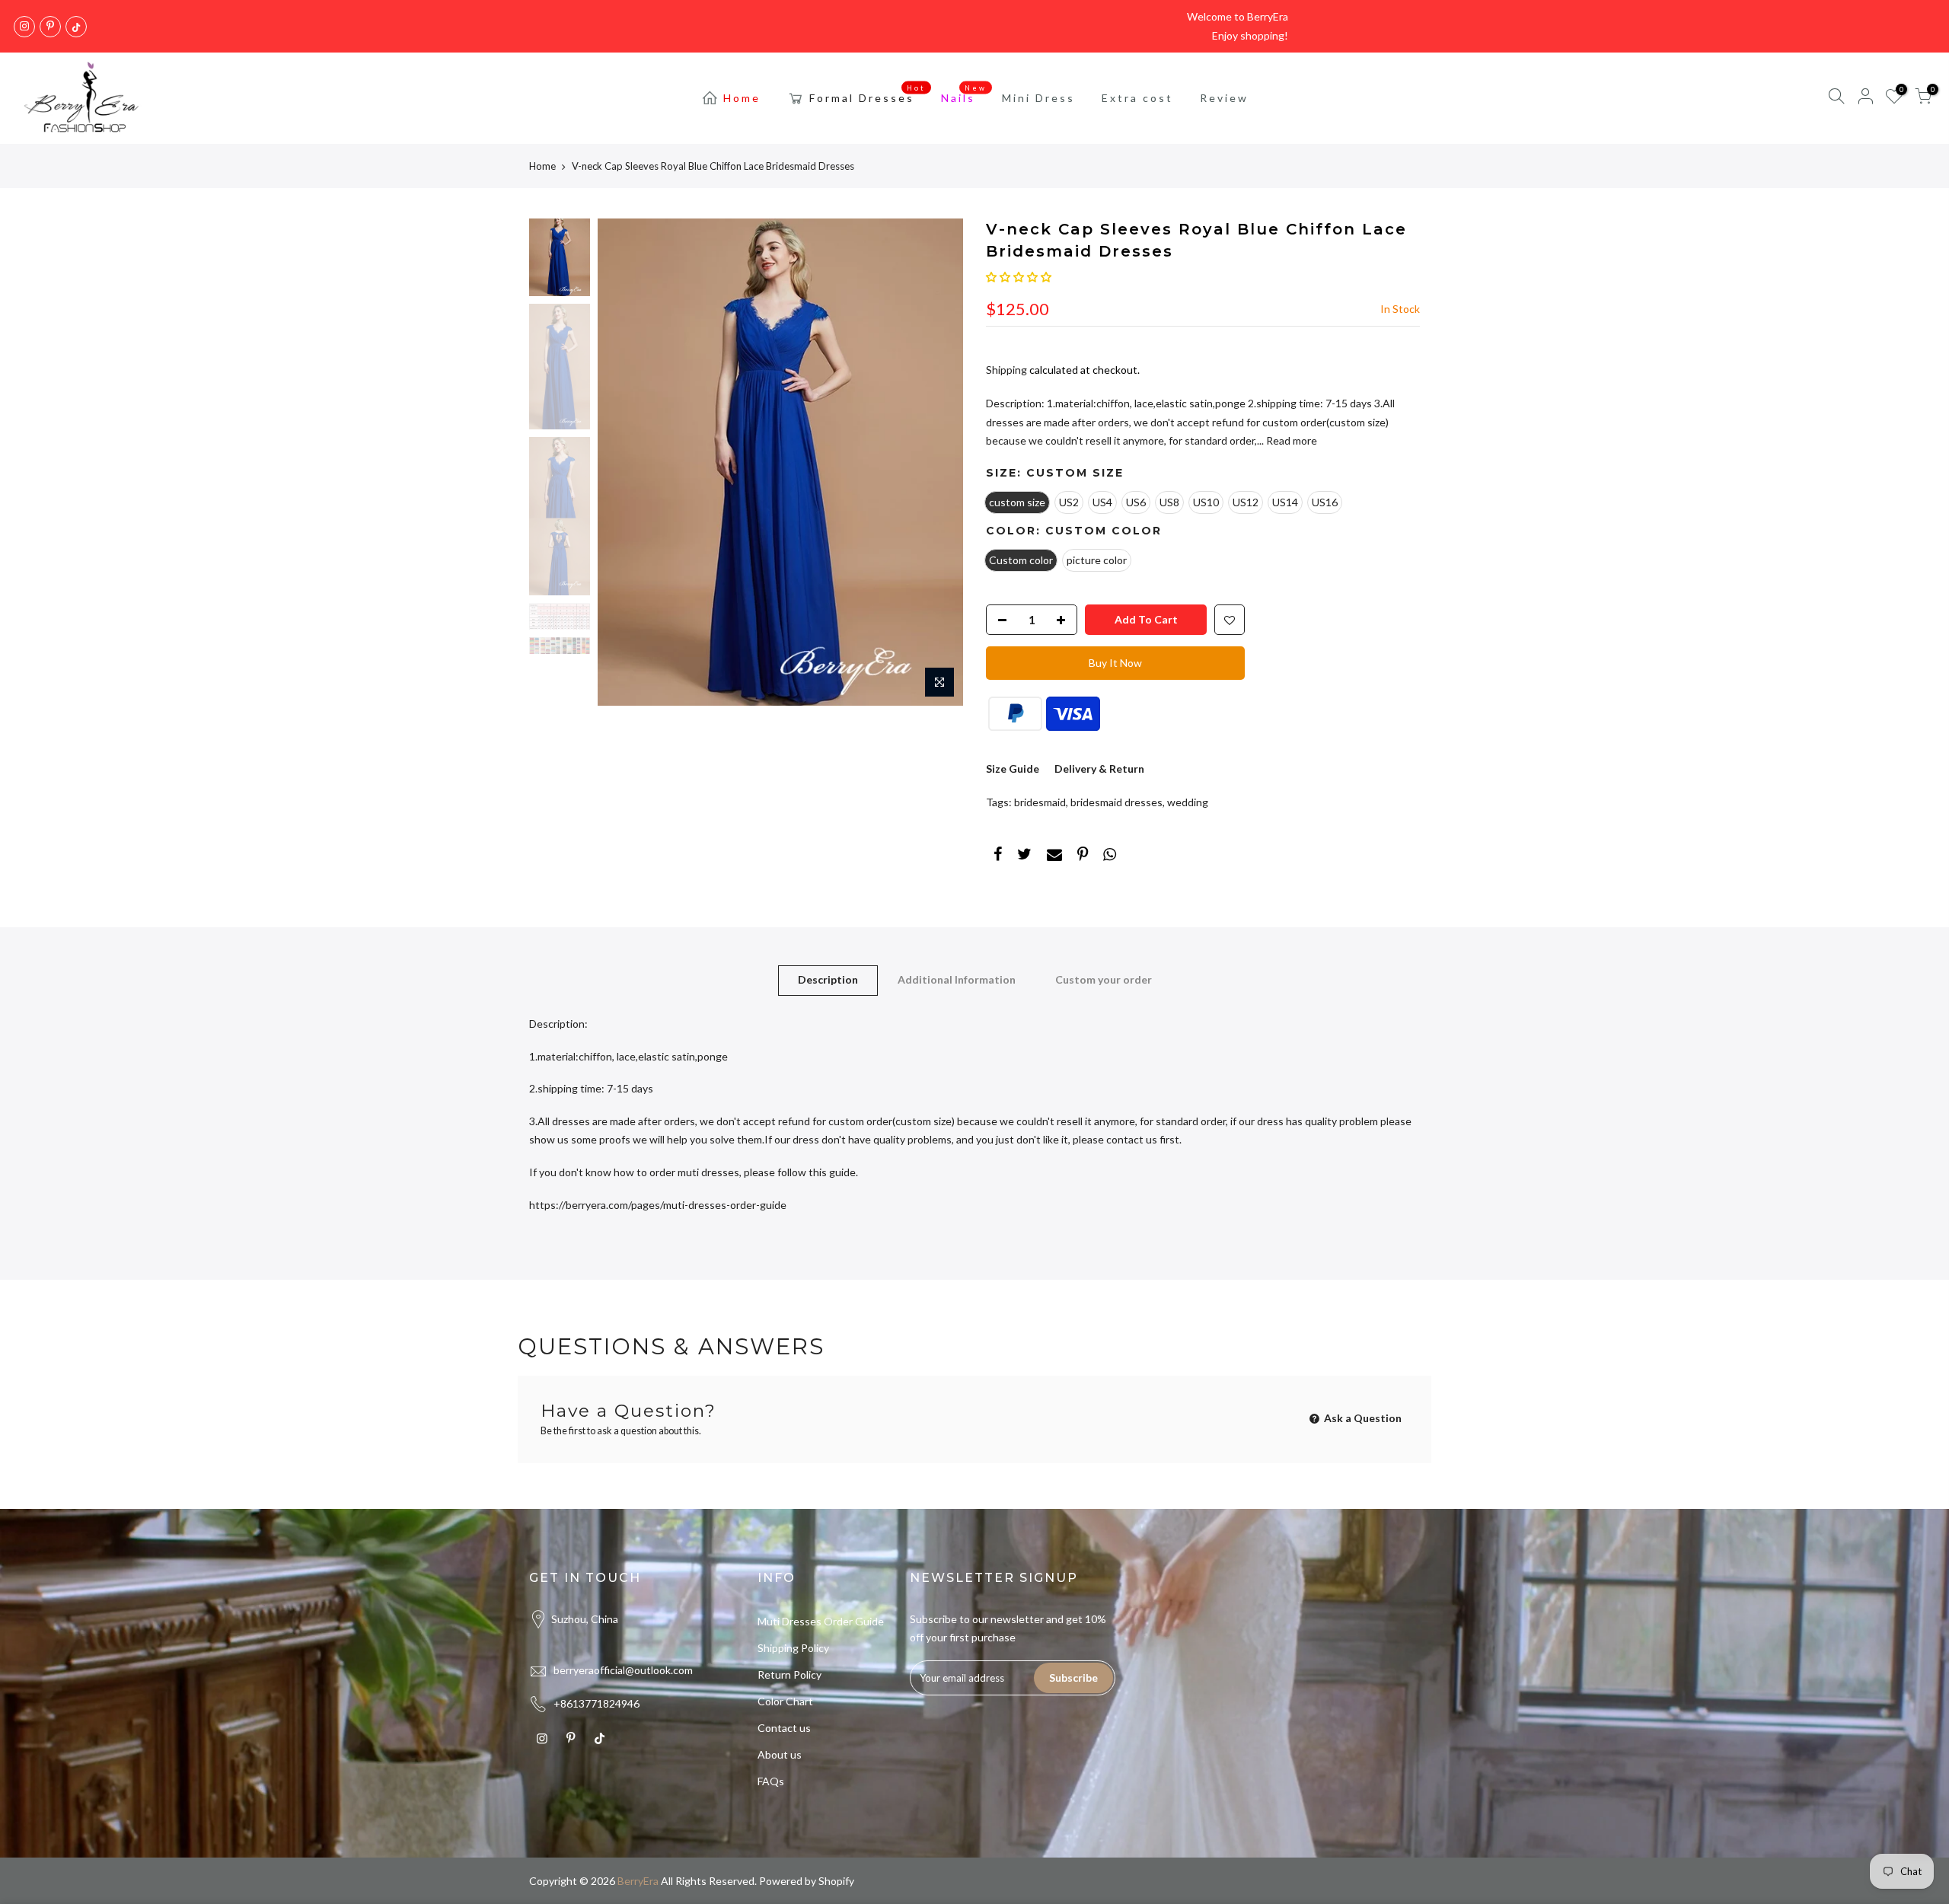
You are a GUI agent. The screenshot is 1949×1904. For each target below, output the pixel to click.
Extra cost (1137, 98)
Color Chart (785, 1701)
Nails (964, 94)
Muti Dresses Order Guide (821, 1621)
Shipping (1006, 370)
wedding (1188, 802)
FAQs (771, 1781)
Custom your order (1104, 979)
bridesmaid (1040, 802)
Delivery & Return (1099, 769)
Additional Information (957, 979)
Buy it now (1115, 663)
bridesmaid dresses (1116, 802)
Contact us (784, 1728)
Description (828, 979)
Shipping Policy (793, 1648)
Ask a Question (1362, 1418)
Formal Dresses (868, 94)
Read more (1290, 440)
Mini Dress (1038, 98)
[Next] (936, 462)
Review (1224, 98)
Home (742, 98)
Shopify (836, 1881)
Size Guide (1013, 769)
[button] (1019, 277)
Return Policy (789, 1674)
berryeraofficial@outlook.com (623, 1670)
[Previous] (624, 462)
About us (780, 1754)
